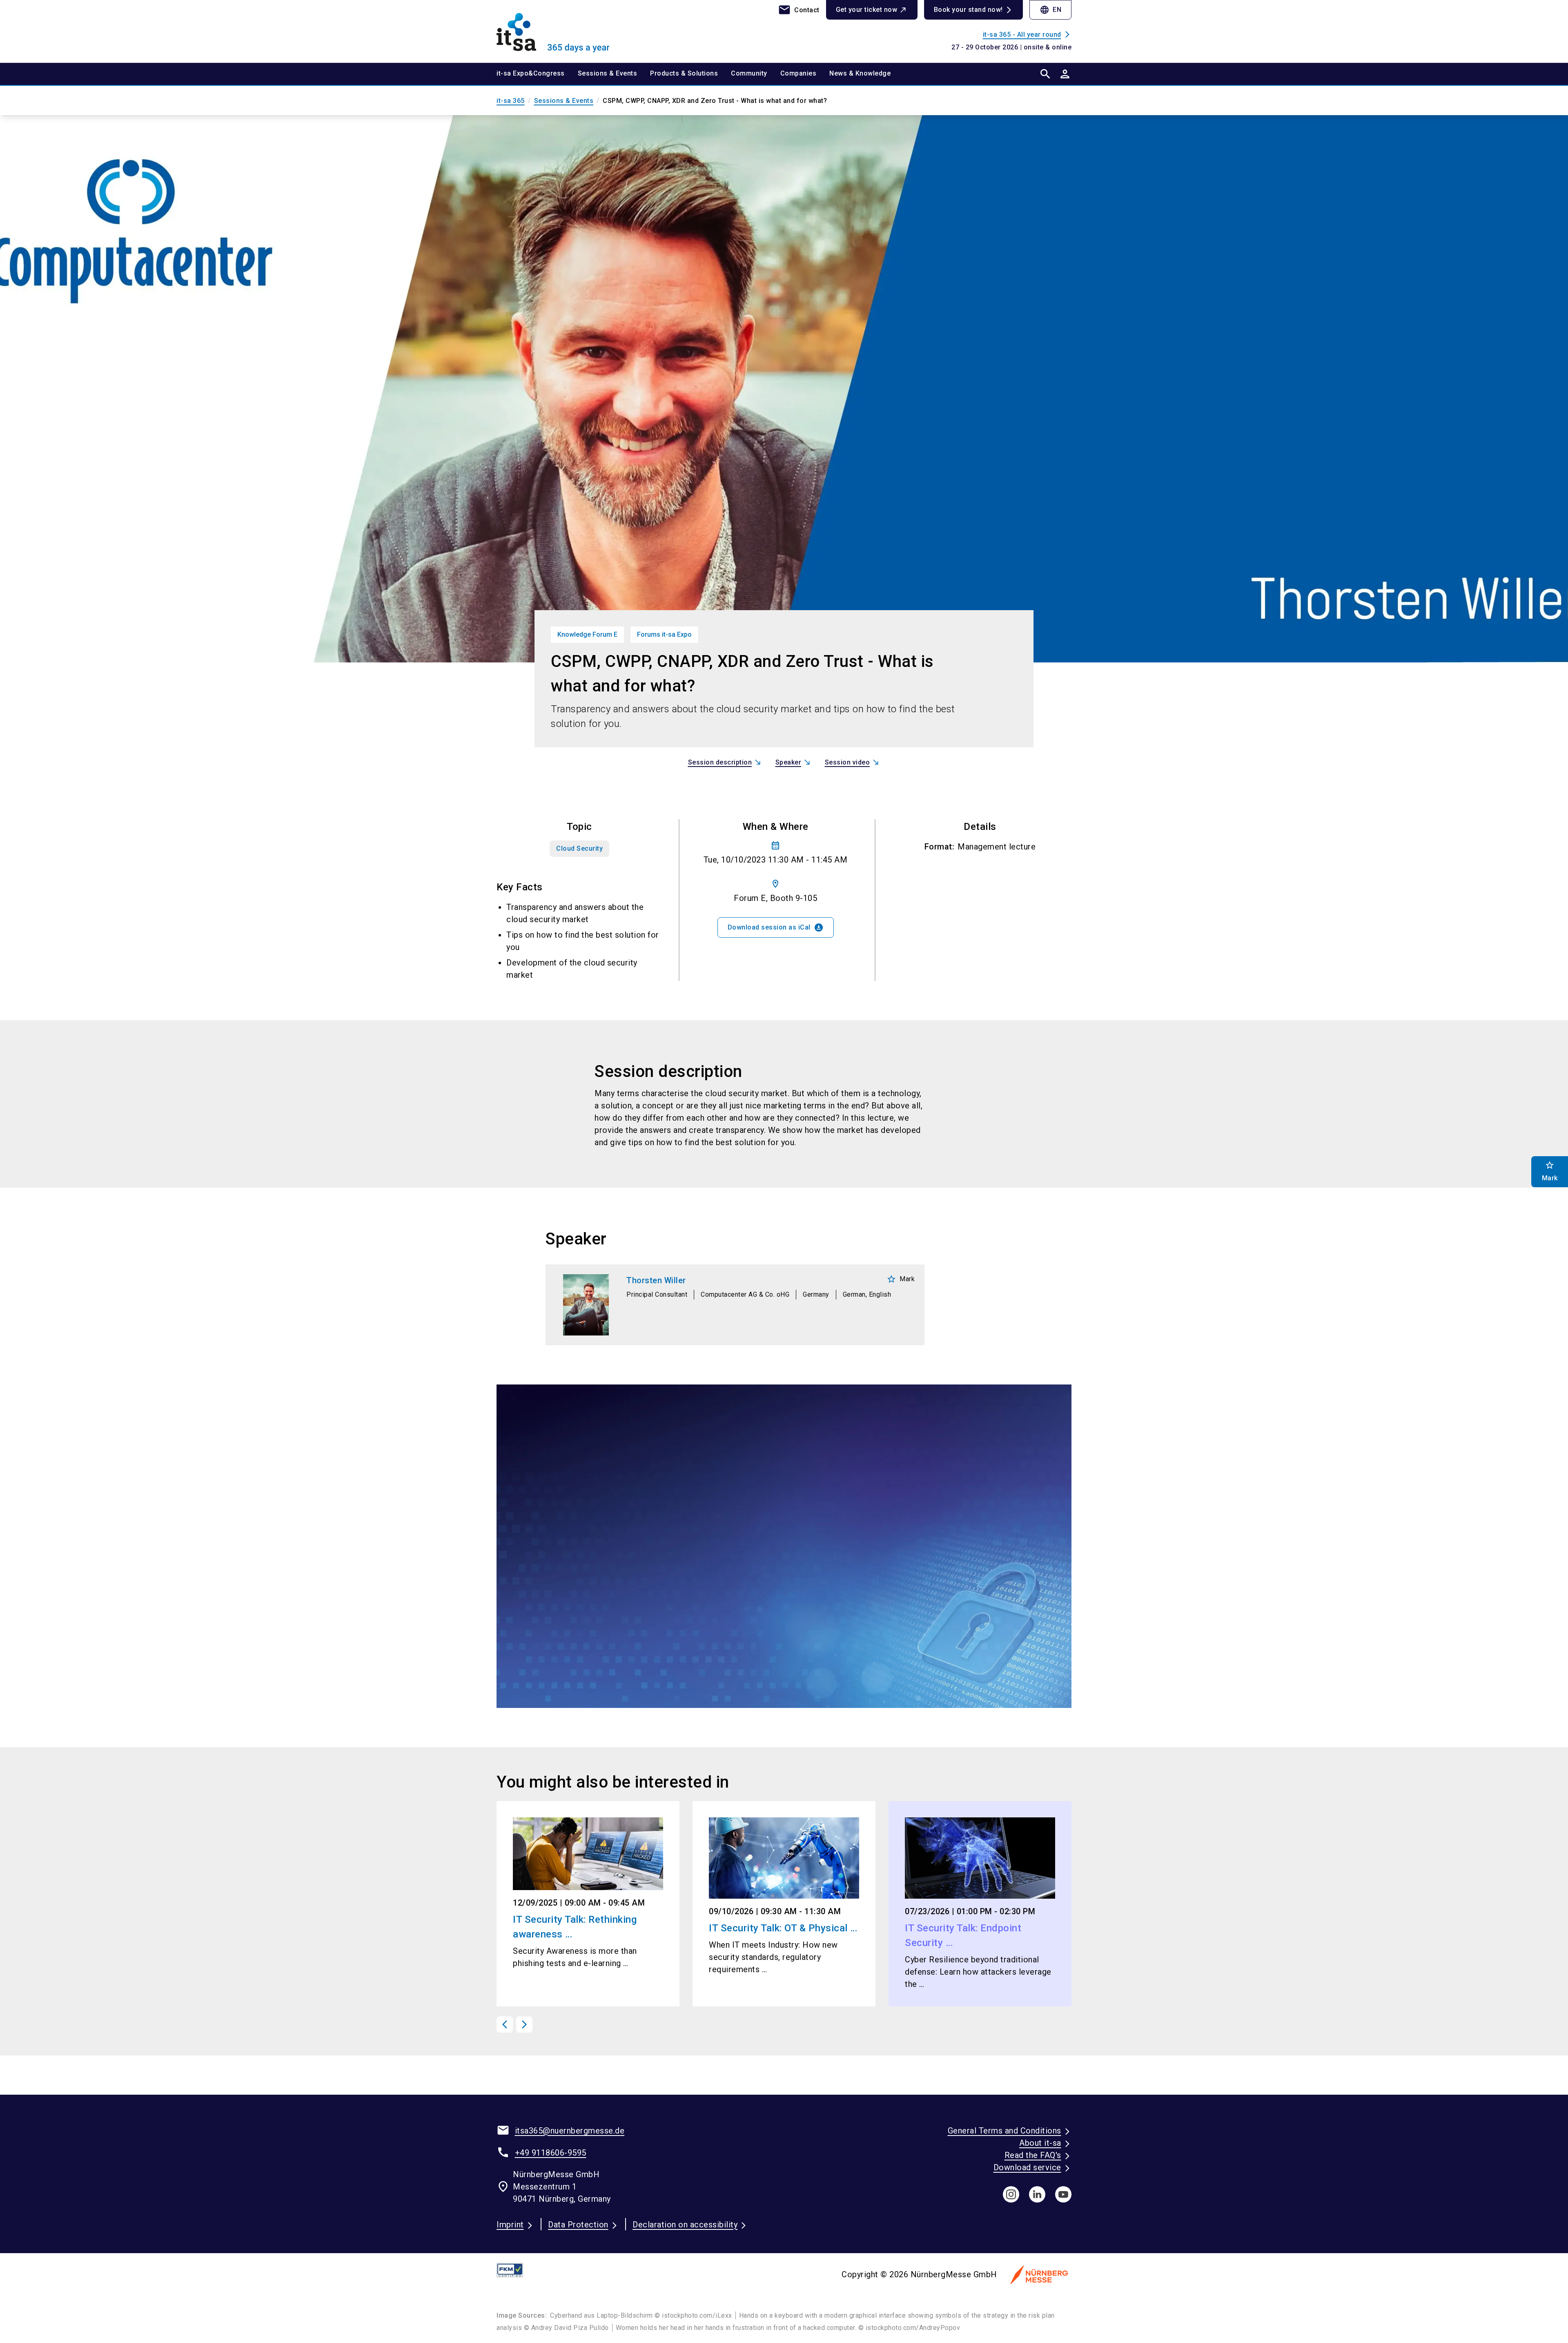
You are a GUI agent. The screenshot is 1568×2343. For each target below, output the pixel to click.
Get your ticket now (867, 10)
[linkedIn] (1037, 2194)
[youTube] (1063, 2194)
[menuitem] (537, 74)
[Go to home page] (563, 31)
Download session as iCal (776, 927)
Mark (901, 1279)
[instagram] (1011, 2194)
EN (1050, 10)
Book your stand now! (968, 10)
